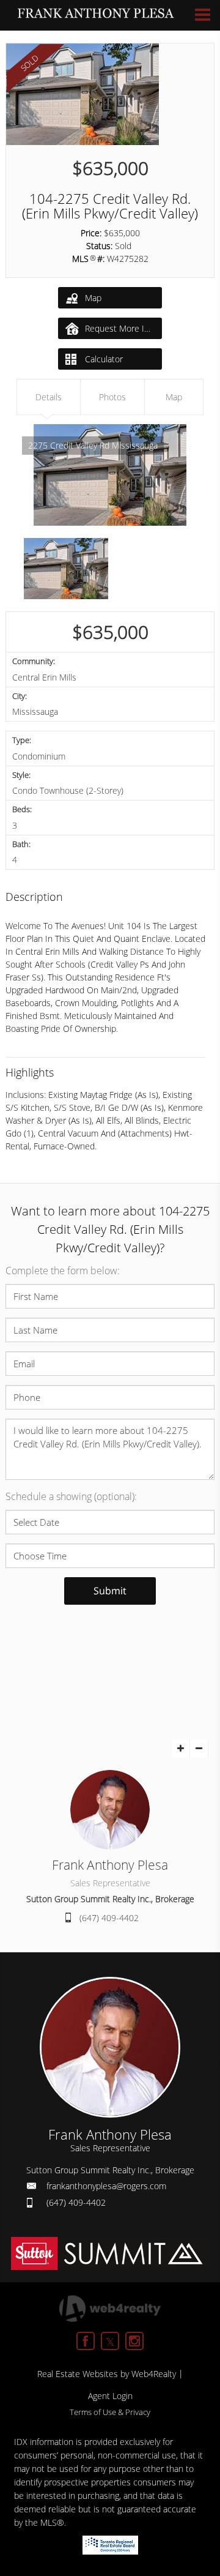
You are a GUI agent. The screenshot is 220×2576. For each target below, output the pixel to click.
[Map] (110, 1682)
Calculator (103, 359)
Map (93, 298)
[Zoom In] (181, 1749)
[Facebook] (86, 2341)
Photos (112, 397)
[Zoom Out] (199, 1749)
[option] (110, 475)
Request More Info (121, 328)
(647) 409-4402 (109, 1918)
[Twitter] (110, 2341)
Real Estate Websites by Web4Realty (107, 2374)
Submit (110, 1591)
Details (49, 397)
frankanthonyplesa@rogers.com (106, 2186)
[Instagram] (134, 2341)
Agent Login (110, 2396)
